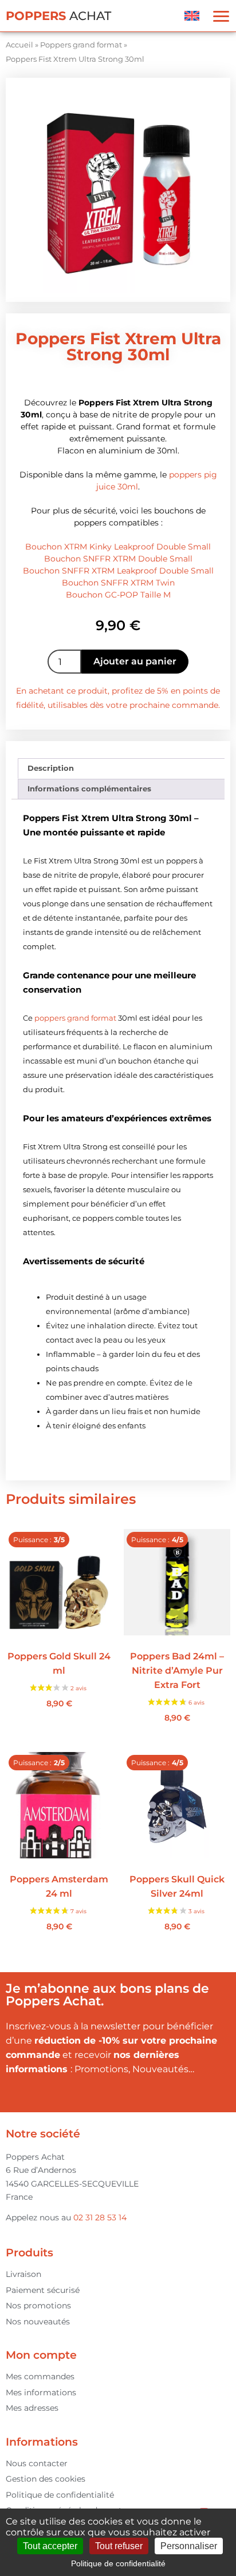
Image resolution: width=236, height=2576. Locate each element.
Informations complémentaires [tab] (89, 789)
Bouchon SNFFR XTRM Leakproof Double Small (118, 571)
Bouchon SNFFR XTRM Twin (118, 583)
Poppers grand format (81, 45)
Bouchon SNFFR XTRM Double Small (118, 559)
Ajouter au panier (135, 661)
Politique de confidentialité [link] (118, 2563)
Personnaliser (189, 2546)
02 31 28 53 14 (100, 2217)
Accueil (19, 45)
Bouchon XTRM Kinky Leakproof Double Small (118, 547)
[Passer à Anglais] (192, 16)
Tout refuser (119, 2546)
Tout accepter (50, 2546)
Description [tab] (51, 768)
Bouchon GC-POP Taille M (118, 595)
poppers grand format (75, 1018)
